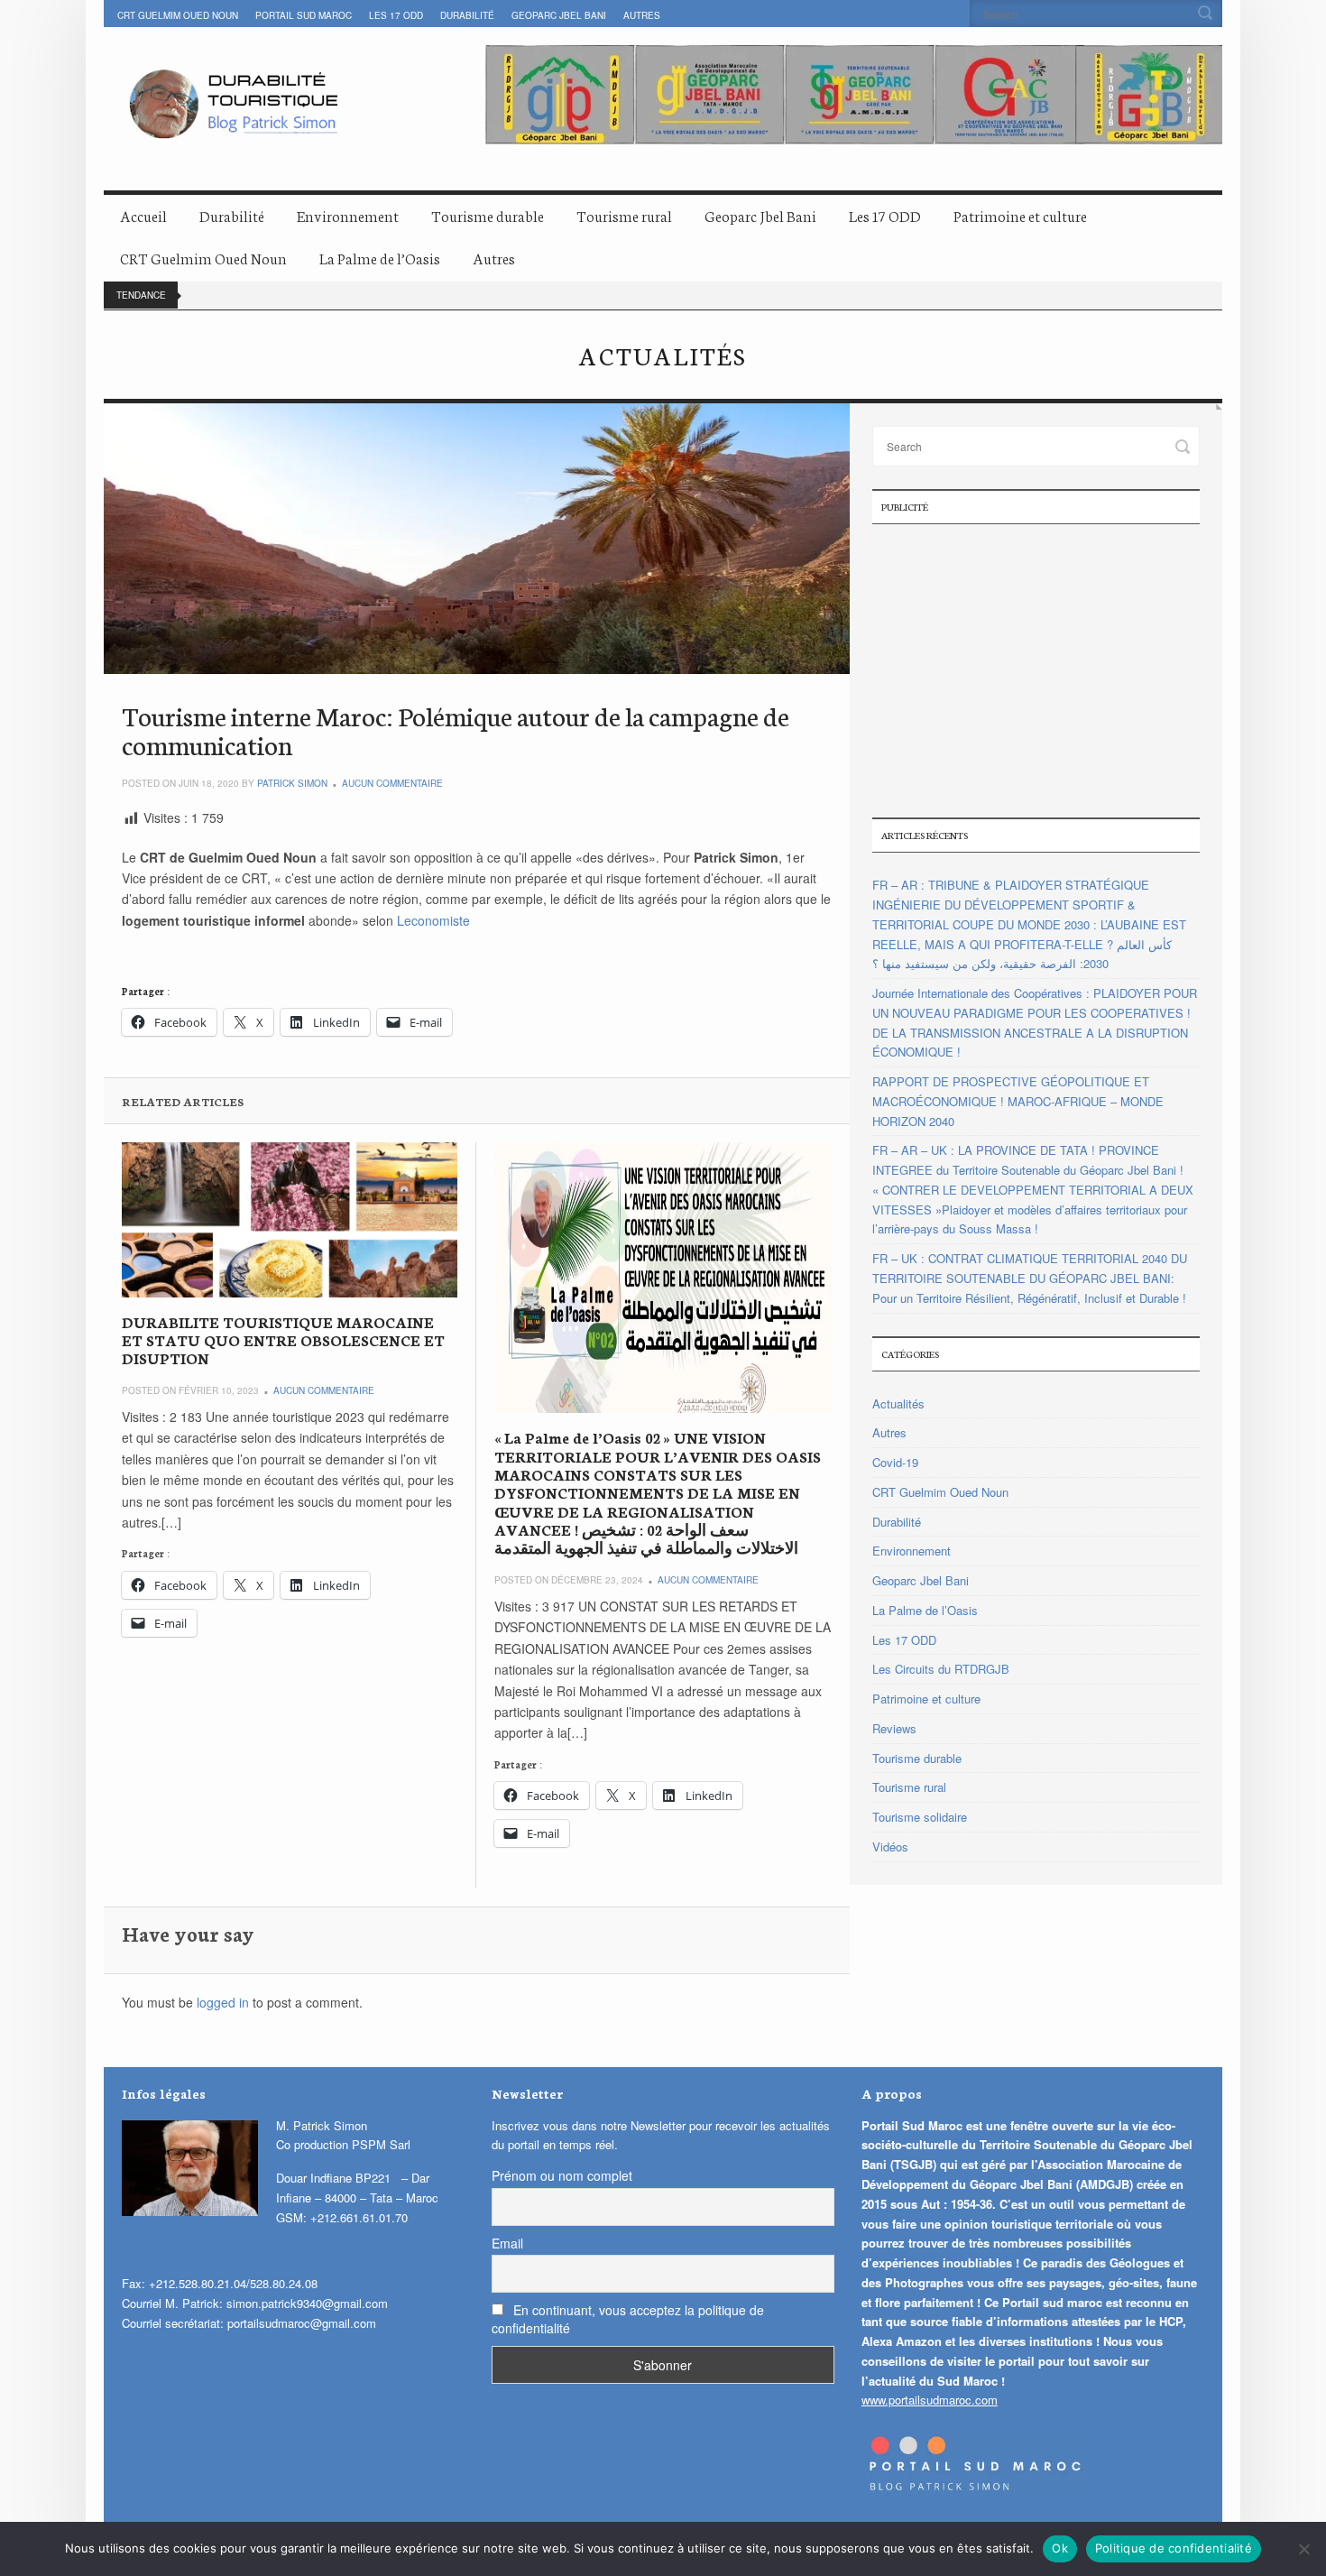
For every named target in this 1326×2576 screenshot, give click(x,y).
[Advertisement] (1036, 669)
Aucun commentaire (392, 783)
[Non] (1303, 2549)
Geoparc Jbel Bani (559, 15)
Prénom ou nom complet (562, 2175)
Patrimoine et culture (1020, 215)
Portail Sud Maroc (304, 15)
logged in (223, 2002)
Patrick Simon (292, 783)
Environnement (348, 215)
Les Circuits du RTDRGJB (941, 1669)
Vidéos (890, 1847)
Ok (1060, 2548)
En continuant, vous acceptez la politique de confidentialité (628, 2319)
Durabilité (467, 15)
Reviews (894, 1728)
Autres (642, 15)
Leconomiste (433, 920)
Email (507, 2243)
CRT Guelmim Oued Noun (178, 15)
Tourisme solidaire (920, 1817)
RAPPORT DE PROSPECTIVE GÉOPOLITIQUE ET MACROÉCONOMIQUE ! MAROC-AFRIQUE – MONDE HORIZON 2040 (1018, 1101)
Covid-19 (895, 1462)
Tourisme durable (488, 215)
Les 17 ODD (396, 15)
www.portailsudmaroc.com (930, 2400)
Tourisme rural (624, 215)
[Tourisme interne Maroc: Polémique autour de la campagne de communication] (477, 539)
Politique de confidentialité (1174, 2548)
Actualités (898, 1403)
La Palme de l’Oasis (380, 258)
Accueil (143, 215)
